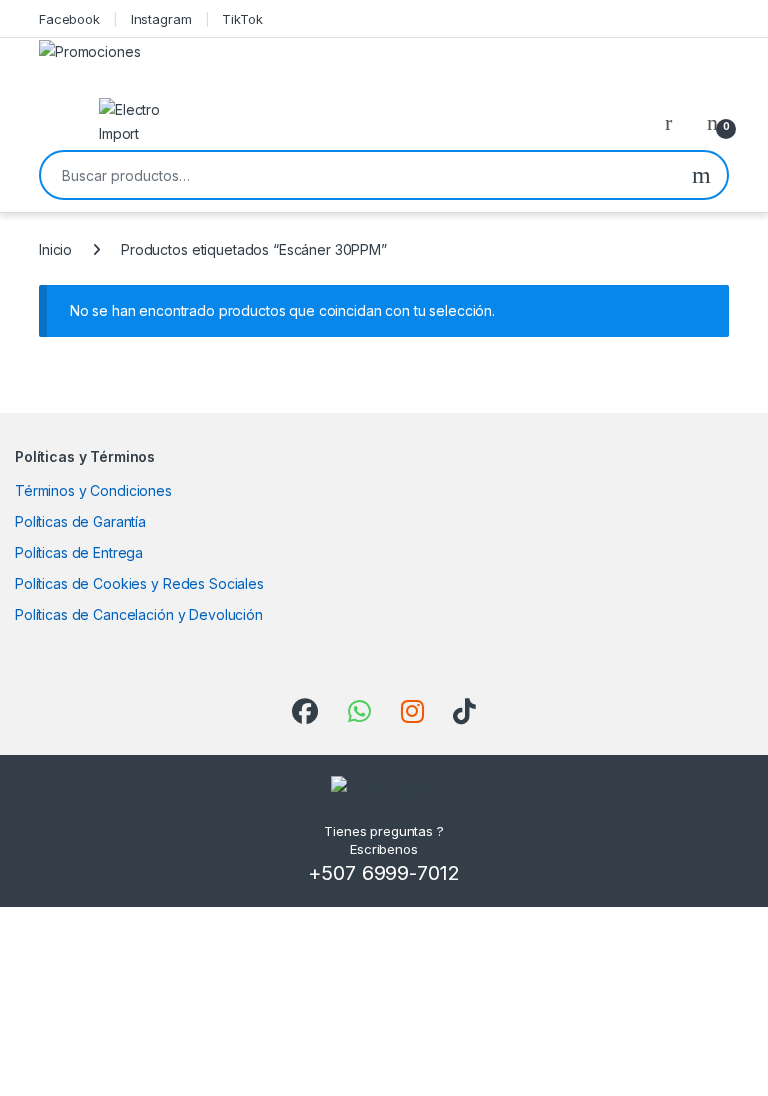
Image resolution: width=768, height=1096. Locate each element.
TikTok (242, 19)
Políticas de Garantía (80, 521)
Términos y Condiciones (93, 490)
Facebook (69, 19)
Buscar (701, 175)
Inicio (55, 249)
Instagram (161, 19)
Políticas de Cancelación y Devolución (139, 614)
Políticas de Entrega (79, 552)
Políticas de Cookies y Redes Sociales (139, 583)
